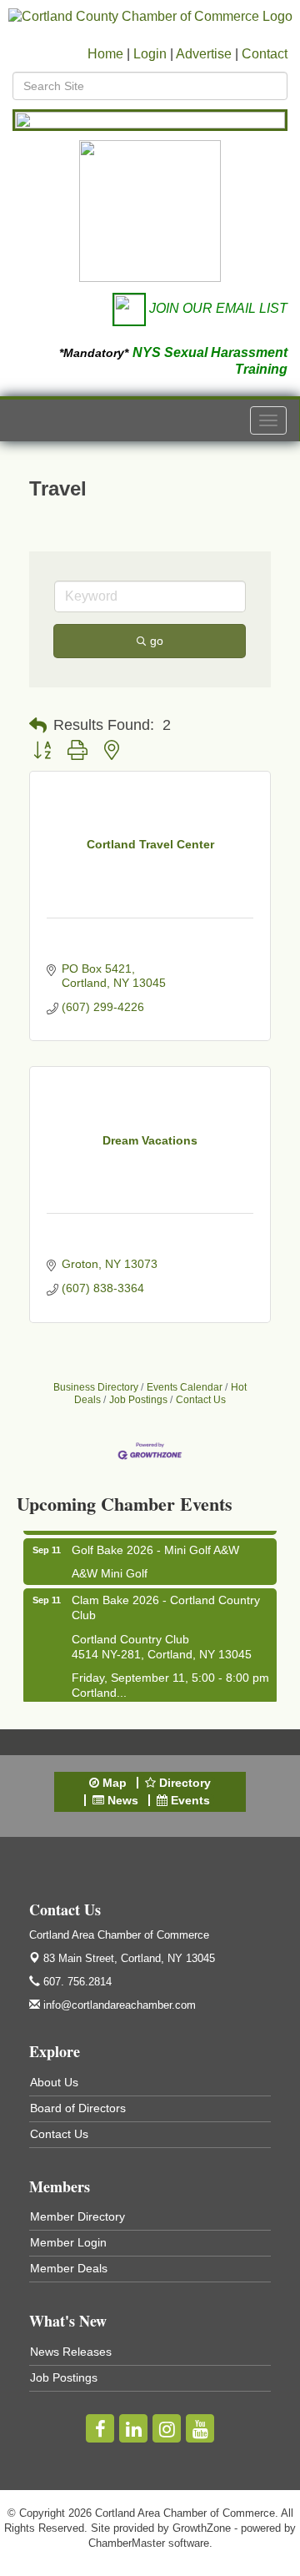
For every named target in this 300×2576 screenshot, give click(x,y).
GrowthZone (202, 2528)
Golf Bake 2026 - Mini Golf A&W (155, 1544)
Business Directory (96, 1387)
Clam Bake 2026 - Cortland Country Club (166, 1602)
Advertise (204, 54)
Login (150, 54)
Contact (265, 54)
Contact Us (201, 1400)
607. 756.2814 (76, 1982)
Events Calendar (185, 1387)
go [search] (157, 641)
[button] (38, 726)
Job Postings (138, 1400)
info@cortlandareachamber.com (118, 2005)
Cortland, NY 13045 (129, 1958)
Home (105, 54)
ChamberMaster (127, 2543)
